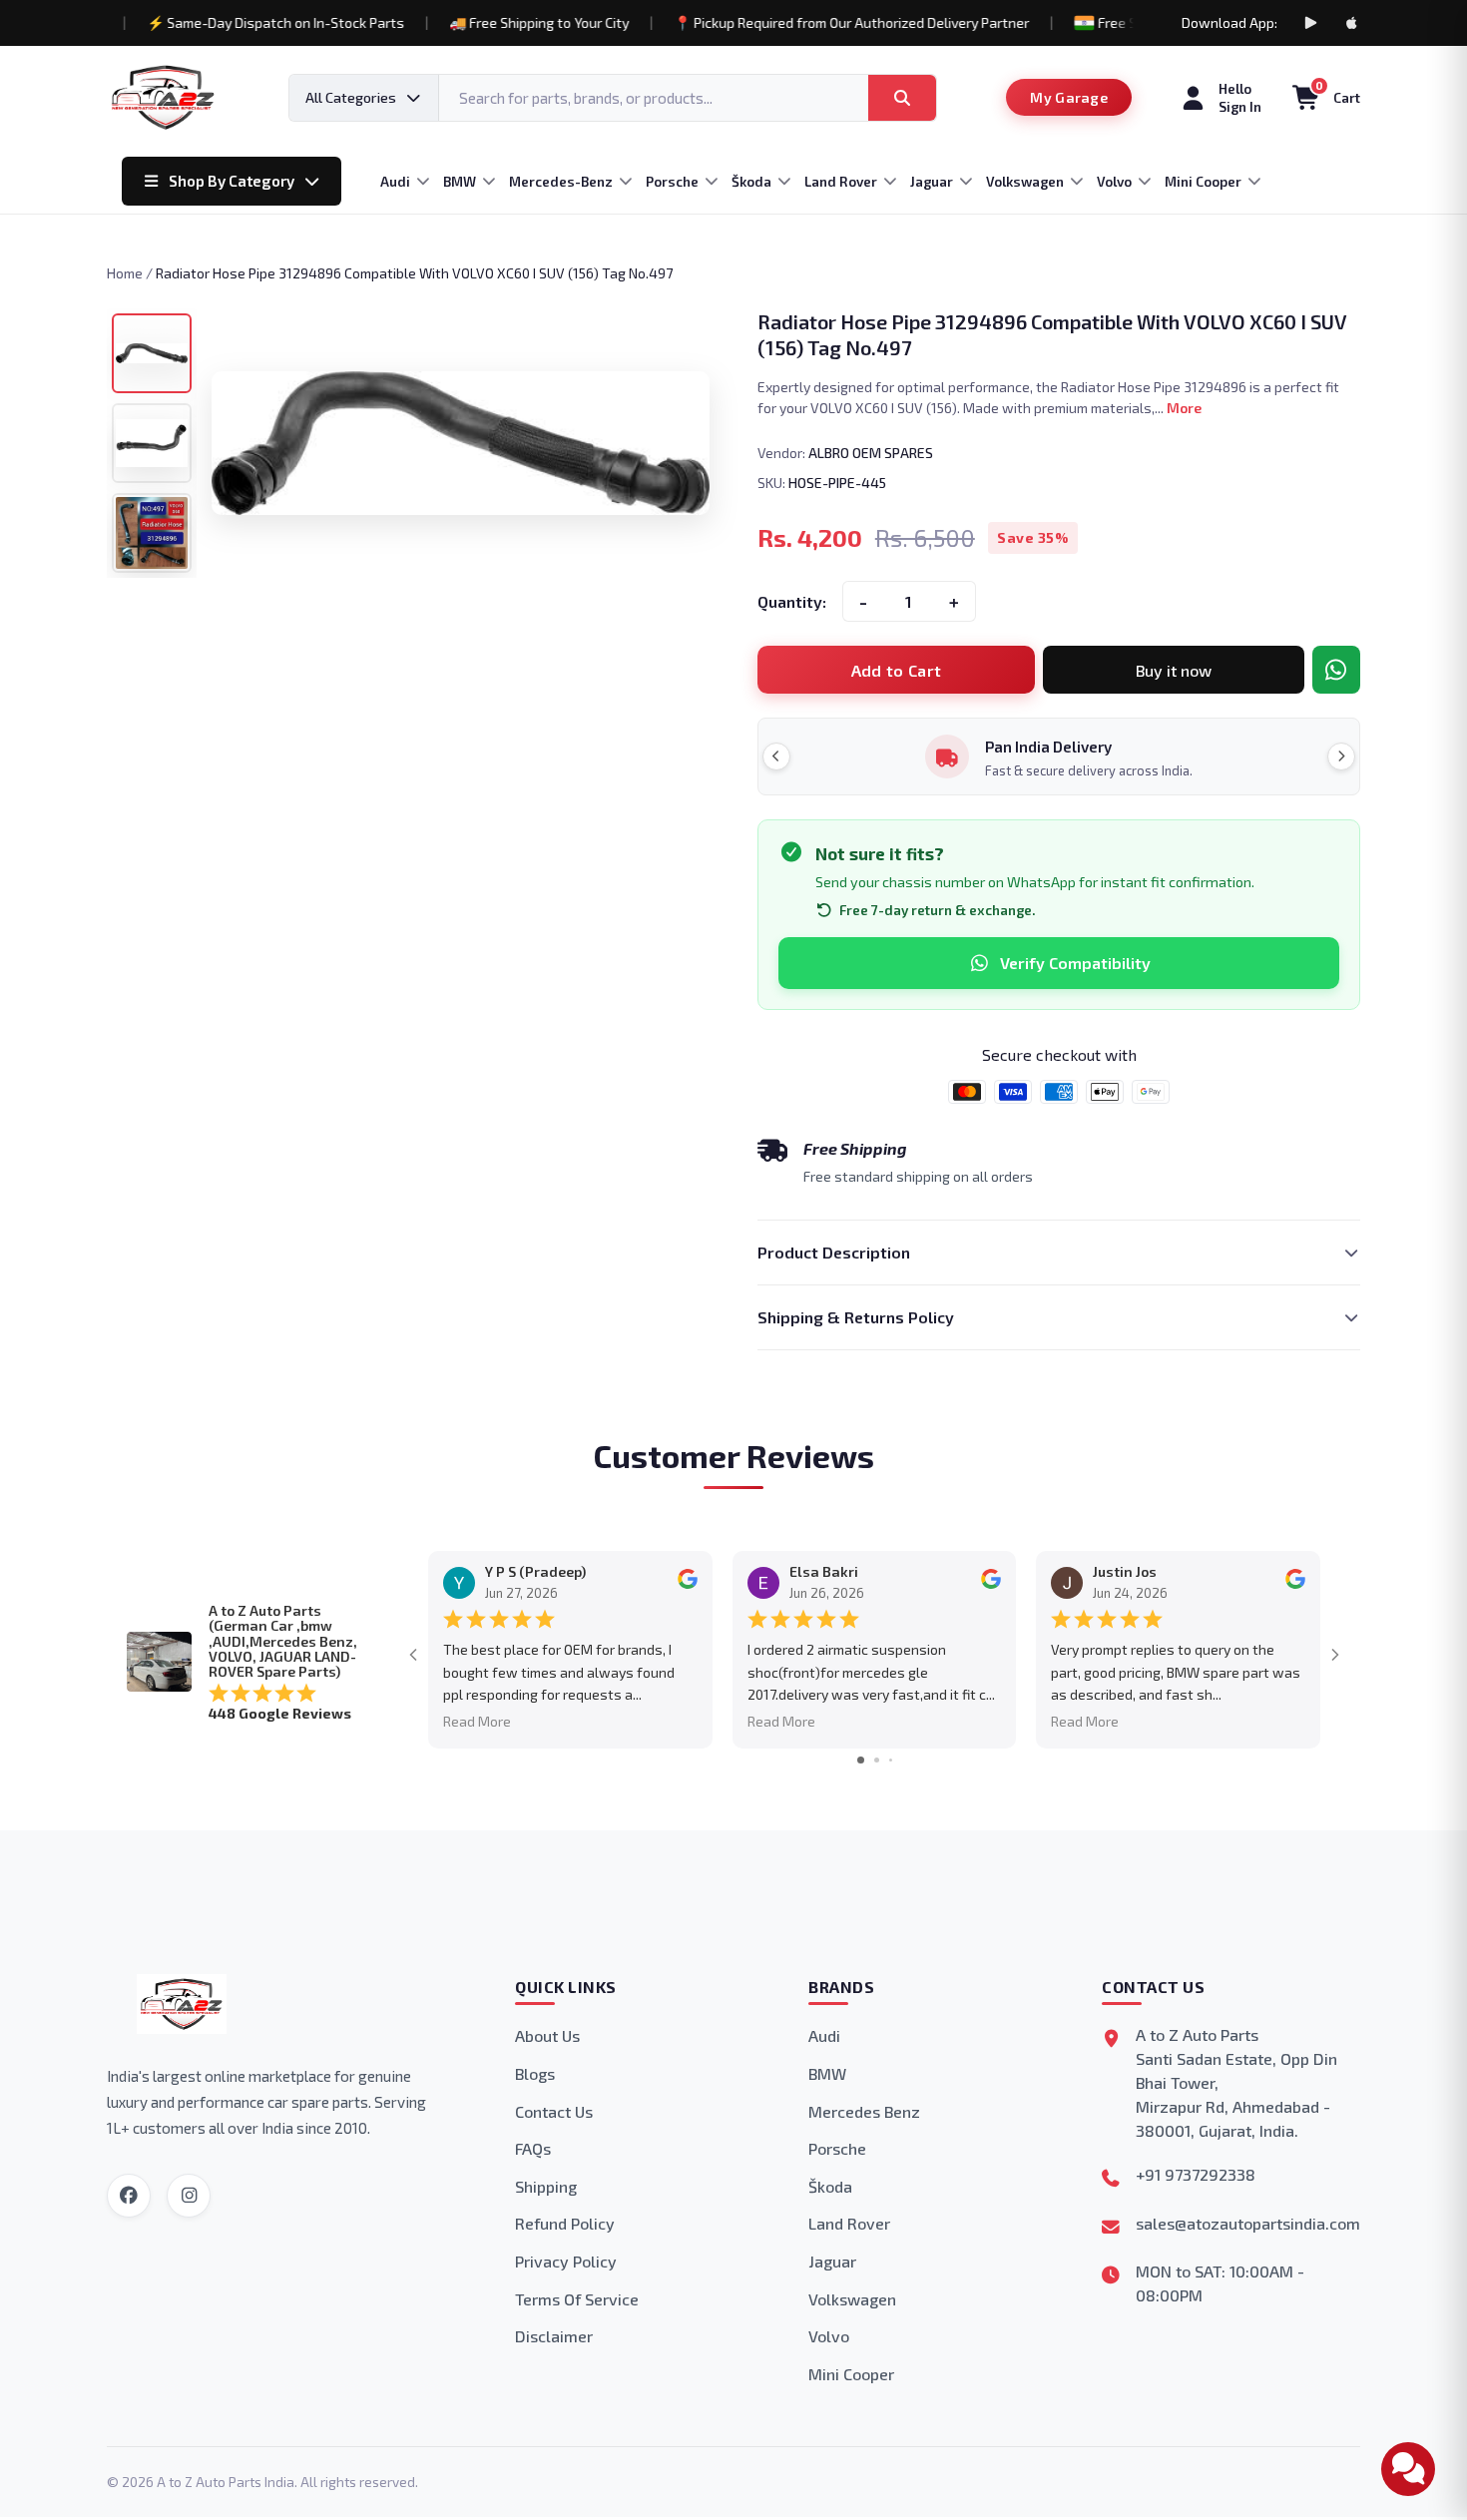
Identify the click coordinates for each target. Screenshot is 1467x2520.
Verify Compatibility (1075, 963)
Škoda (830, 2186)
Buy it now (1174, 670)
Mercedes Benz (864, 2111)
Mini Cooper (851, 2374)
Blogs (535, 2073)
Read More (477, 1721)
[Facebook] (129, 2196)
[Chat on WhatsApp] (1336, 670)
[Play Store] (1310, 23)
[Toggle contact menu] (1408, 2469)
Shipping (546, 2186)
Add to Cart (897, 670)
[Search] (902, 98)
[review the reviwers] (688, 1584)
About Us (547, 2035)
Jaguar (832, 2261)
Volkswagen (852, 2299)
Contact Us (554, 2111)
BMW (827, 2073)
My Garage (1069, 97)
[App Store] (1352, 23)
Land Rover (849, 2223)
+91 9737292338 (1196, 2174)
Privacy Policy (566, 2261)
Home (125, 273)
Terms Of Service (577, 2299)
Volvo (829, 2336)
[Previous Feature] (776, 756)
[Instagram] (189, 2196)
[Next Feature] (1341, 756)
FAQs (533, 2148)
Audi (824, 2035)
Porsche (837, 2148)
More (1184, 408)
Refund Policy (565, 2223)
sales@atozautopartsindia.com (1248, 2223)
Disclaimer (554, 2336)
